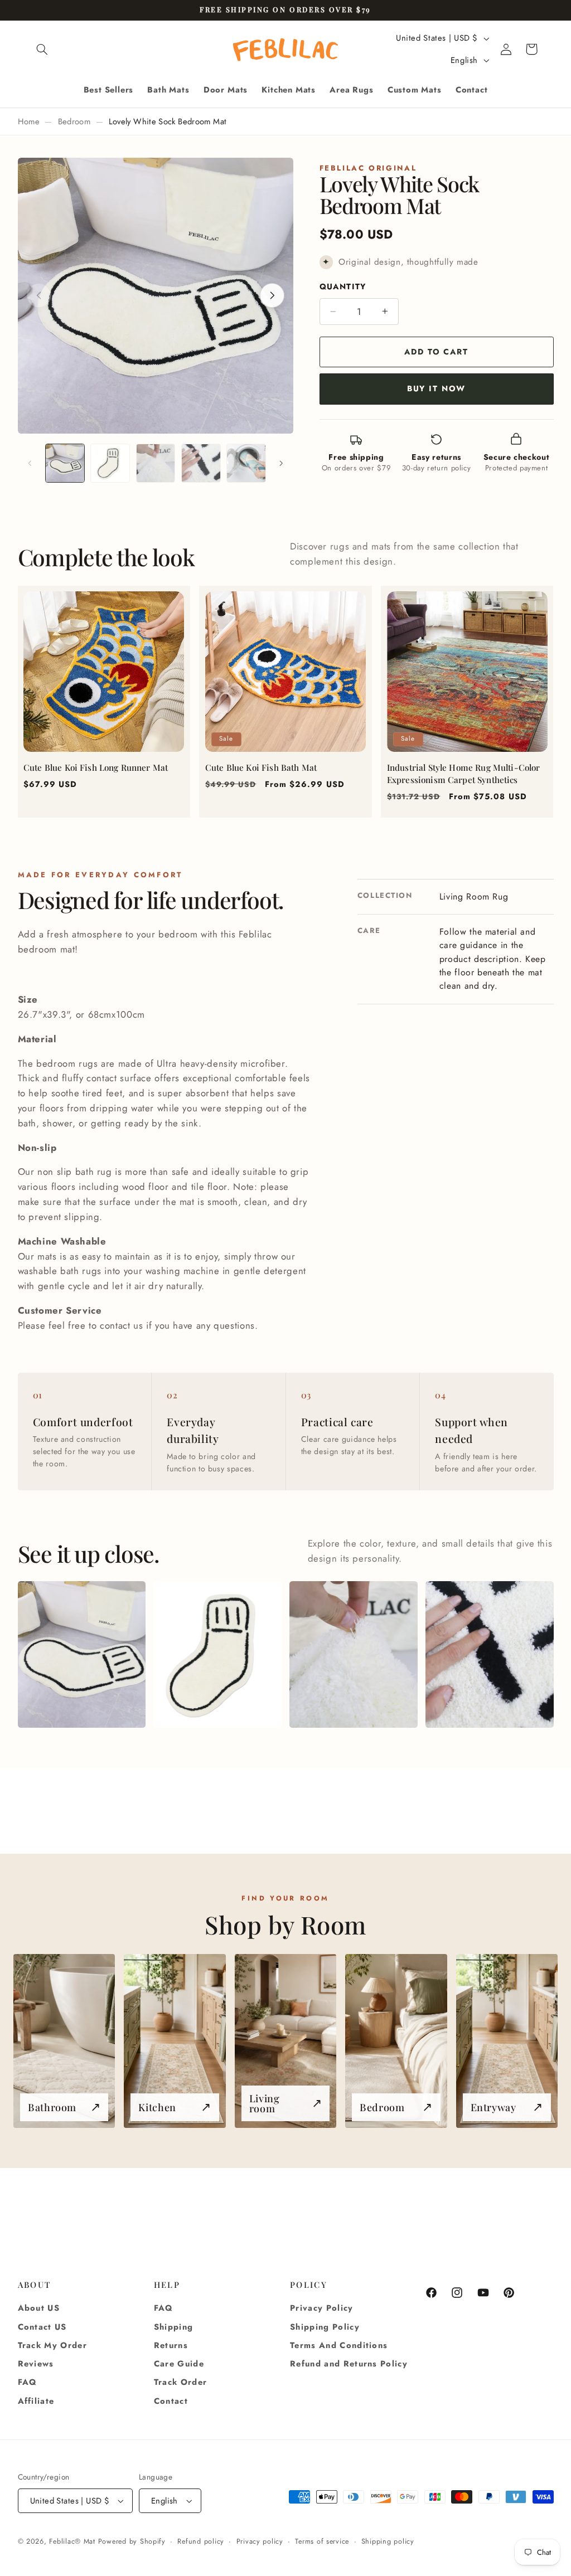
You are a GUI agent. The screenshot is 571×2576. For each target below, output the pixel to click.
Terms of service (322, 2541)
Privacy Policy (322, 2308)
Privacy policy (260, 2541)
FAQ (28, 2382)
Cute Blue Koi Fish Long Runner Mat (96, 767)
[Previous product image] (39, 295)
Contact (171, 2401)
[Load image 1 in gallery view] (65, 463)
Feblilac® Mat (72, 2541)
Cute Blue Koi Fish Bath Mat (261, 767)
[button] (42, 49)
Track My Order (53, 2345)
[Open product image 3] (353, 1655)
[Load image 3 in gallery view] (156, 463)
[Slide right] (281, 463)
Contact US (42, 2327)
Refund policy (201, 2541)
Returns (171, 2345)
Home (29, 121)
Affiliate (36, 2401)
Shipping (174, 2327)
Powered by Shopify (132, 2541)
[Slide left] (30, 463)
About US (39, 2308)
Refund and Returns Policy (349, 2364)
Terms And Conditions (339, 2345)
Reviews (36, 2364)
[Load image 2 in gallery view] (110, 463)
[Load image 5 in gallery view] (246, 463)
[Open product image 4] (489, 1655)
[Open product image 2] (217, 1655)
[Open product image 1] (82, 1655)
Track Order (181, 2382)
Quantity (343, 286)
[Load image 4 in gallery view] (201, 463)
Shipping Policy (325, 2327)
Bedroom (74, 121)
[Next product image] (272, 295)
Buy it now (436, 388)
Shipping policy (388, 2541)
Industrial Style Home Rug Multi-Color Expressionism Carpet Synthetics (464, 774)
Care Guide (179, 2364)
